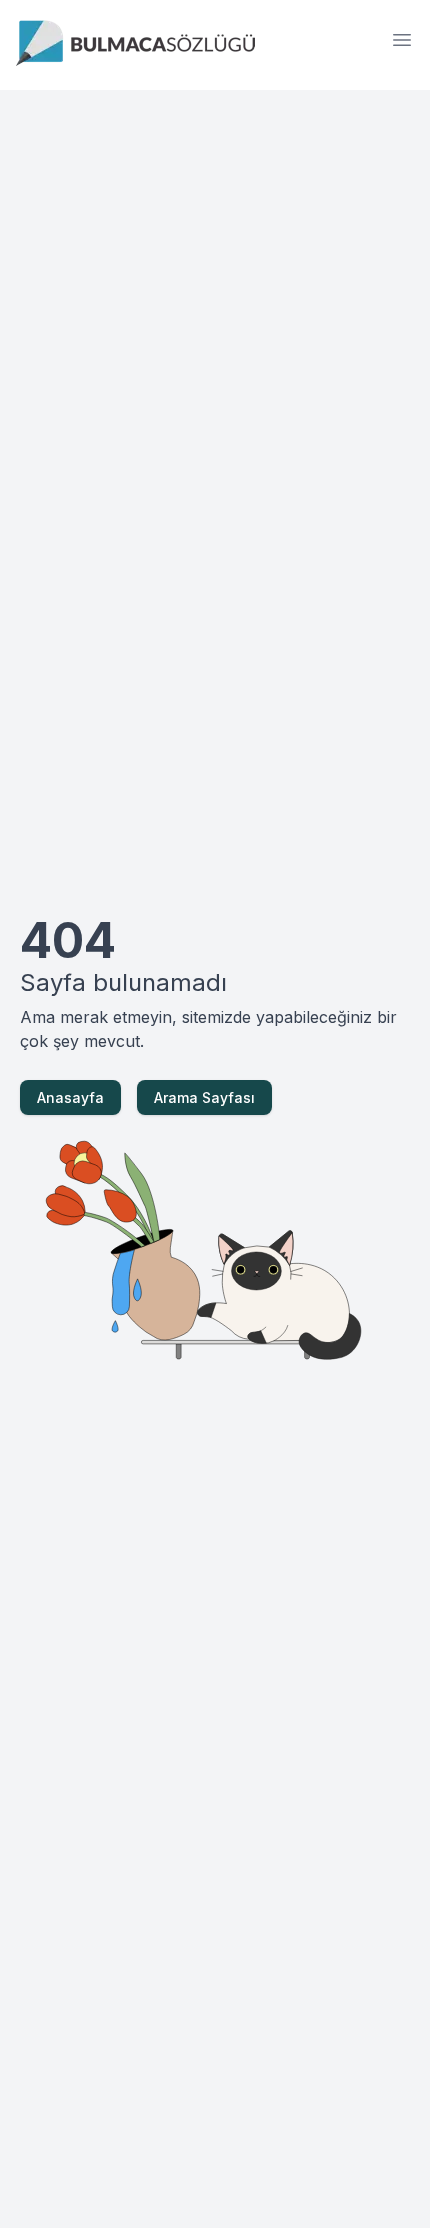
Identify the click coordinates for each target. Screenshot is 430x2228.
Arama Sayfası (204, 1097)
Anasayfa (70, 1097)
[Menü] (402, 40)
